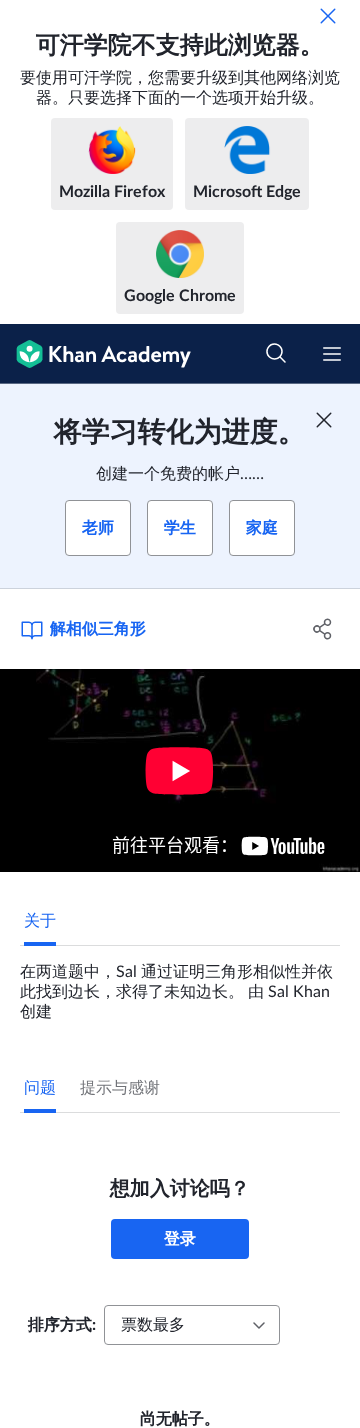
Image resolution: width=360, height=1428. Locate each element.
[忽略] (328, 16)
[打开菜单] (332, 354)
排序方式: (62, 1325)
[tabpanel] (180, 984)
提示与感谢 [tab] (120, 1088)
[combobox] (192, 1325)
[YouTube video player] (180, 770)
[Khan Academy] (95, 354)
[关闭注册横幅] (324, 420)
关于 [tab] (40, 921)
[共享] (323, 629)
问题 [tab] (40, 1088)
